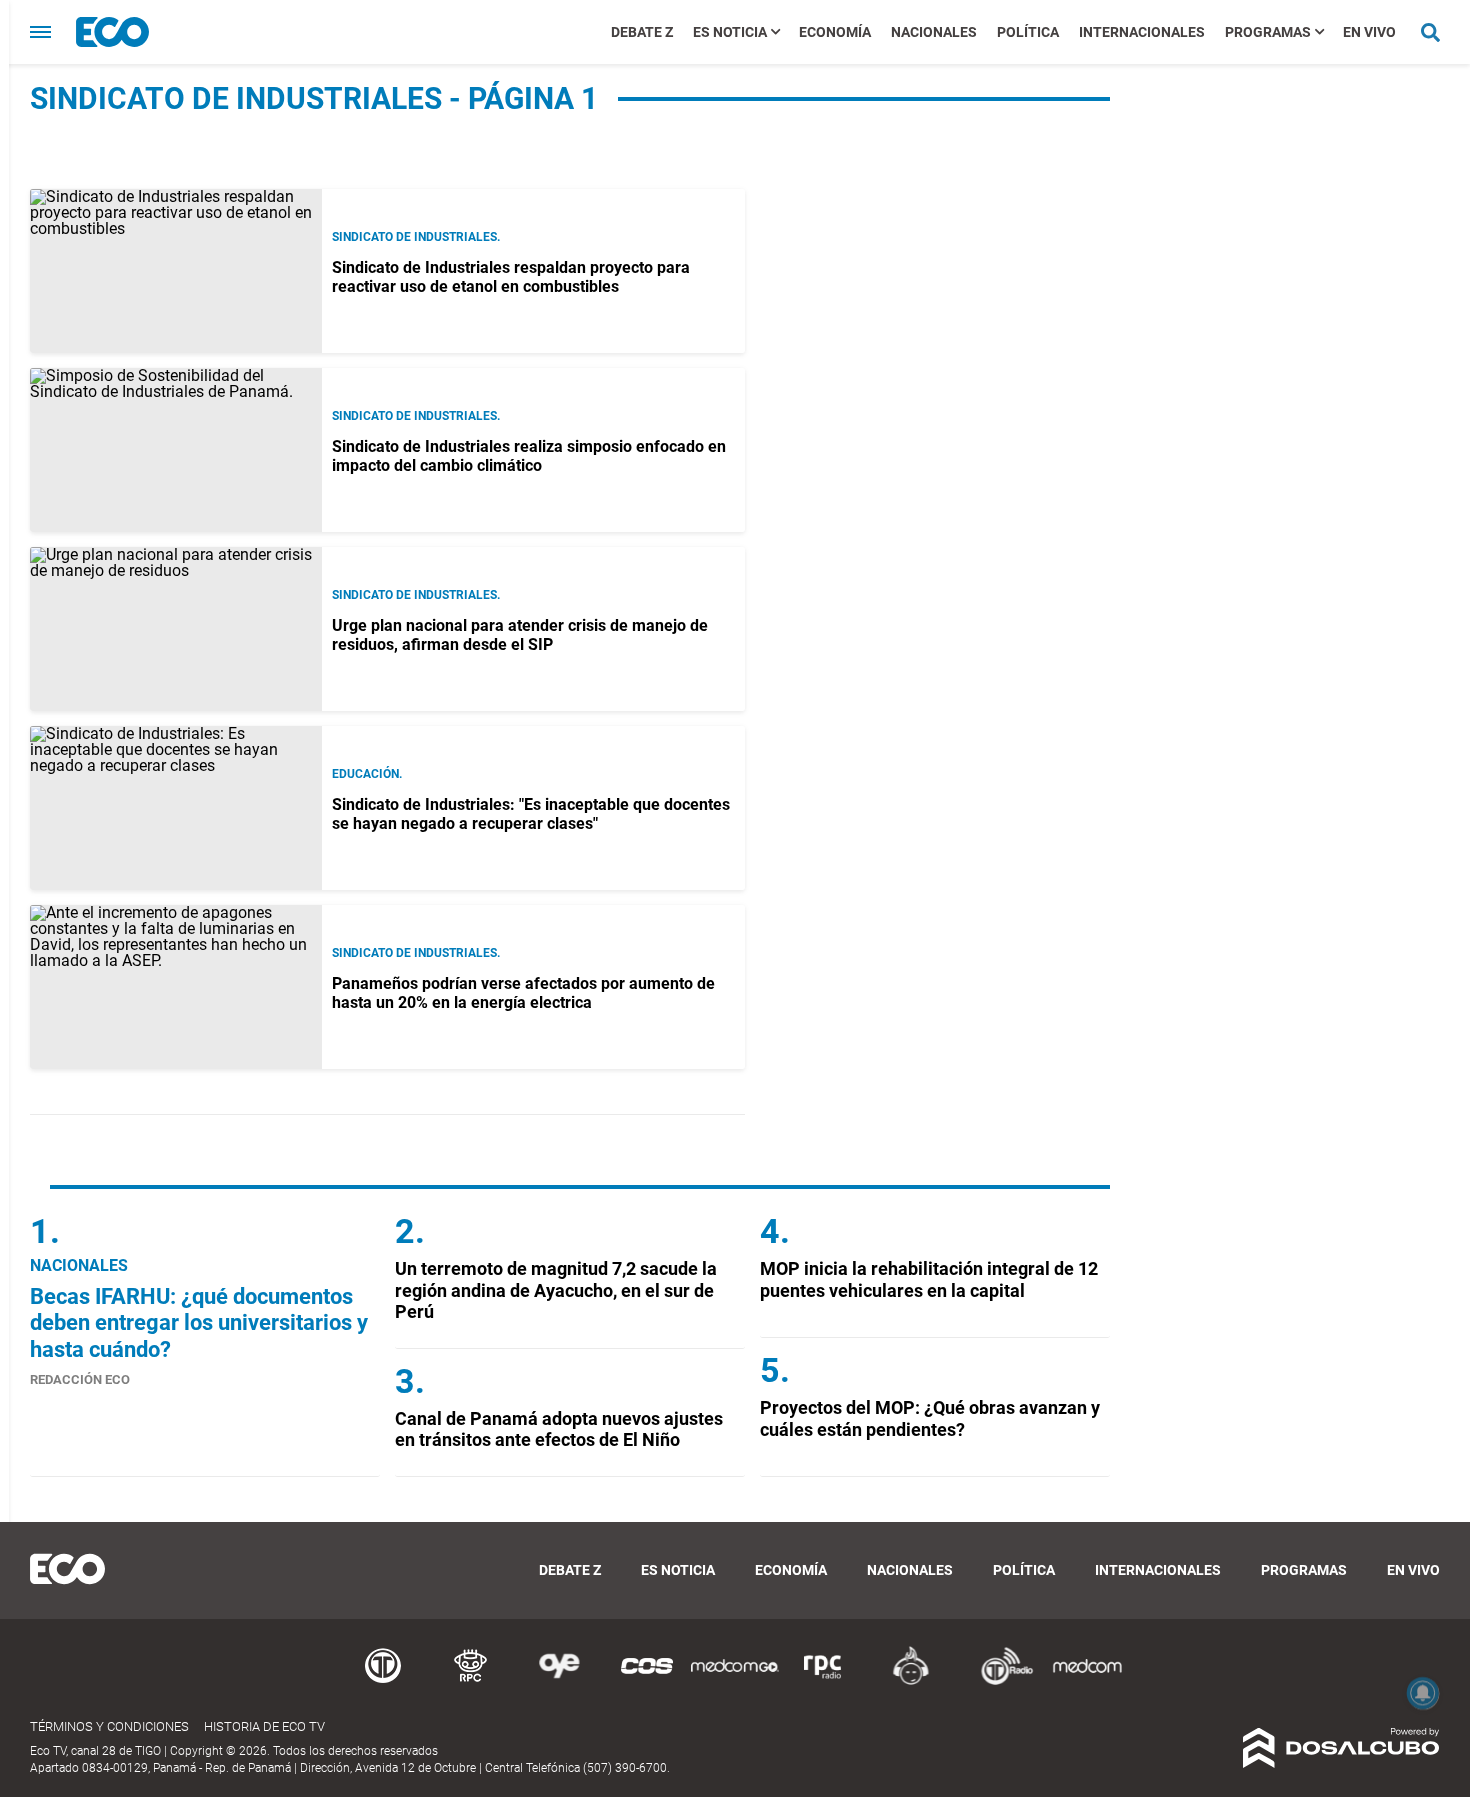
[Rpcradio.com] (823, 1681)
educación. (367, 774)
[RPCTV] (471, 1681)
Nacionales (934, 32)
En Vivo (1369, 32)
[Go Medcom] (735, 1681)
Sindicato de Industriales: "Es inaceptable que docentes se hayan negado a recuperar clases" (531, 814)
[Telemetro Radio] (999, 1681)
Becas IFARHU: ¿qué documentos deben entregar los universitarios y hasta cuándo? (199, 1323)
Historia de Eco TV (264, 1726)
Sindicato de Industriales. (416, 237)
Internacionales (1142, 32)
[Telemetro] (383, 1681)
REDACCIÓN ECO (80, 1379)
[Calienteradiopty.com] (911, 1681)
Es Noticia (730, 32)
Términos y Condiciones (109, 1726)
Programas (1268, 32)
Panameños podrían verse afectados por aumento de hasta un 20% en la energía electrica (523, 993)
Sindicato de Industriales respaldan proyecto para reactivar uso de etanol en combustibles (511, 277)
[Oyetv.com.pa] (559, 1681)
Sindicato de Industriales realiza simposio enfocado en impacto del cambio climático (529, 456)
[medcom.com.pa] (1087, 1681)
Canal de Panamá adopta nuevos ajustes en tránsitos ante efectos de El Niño (559, 1429)
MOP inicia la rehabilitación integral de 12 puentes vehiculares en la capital (929, 1279)
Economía (835, 32)
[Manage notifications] (1423, 1693)
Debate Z (642, 32)
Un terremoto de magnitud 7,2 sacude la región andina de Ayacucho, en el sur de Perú (556, 1290)
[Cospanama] (647, 1681)
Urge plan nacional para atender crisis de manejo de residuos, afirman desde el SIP (520, 635)
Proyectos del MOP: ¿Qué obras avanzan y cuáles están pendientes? (930, 1418)
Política (1028, 32)
